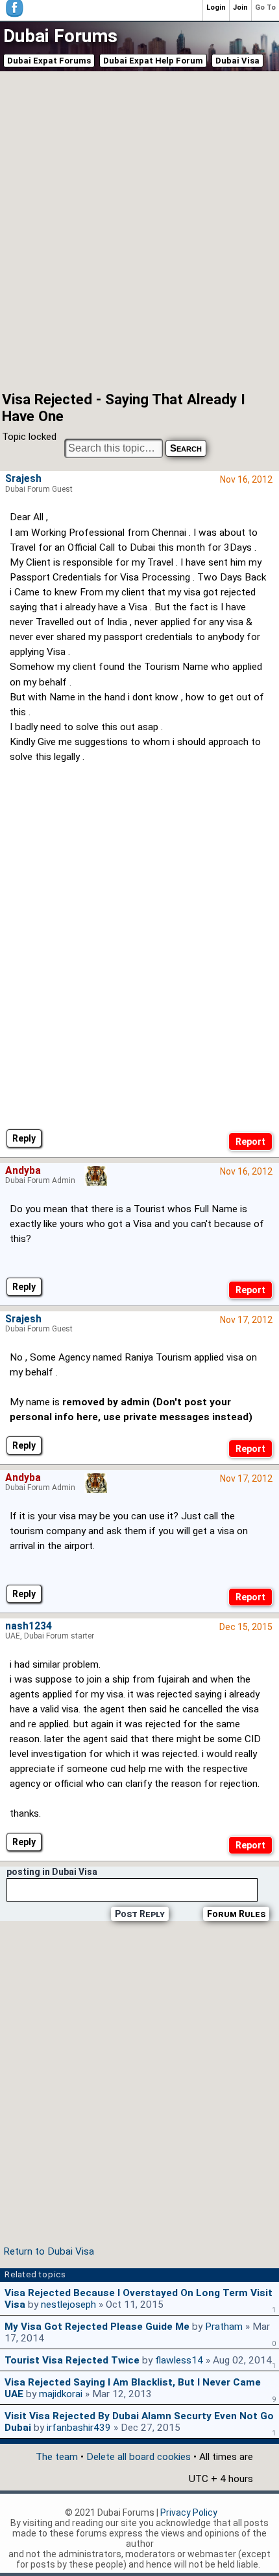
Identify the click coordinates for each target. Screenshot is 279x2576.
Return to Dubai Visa (49, 2251)
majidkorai (61, 2394)
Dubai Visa (237, 61)
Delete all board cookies (139, 2457)
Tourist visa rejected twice (72, 2360)
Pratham (224, 2327)
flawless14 (179, 2360)
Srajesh (23, 479)
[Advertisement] (139, 230)
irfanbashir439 (79, 2428)
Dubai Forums (60, 36)
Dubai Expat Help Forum (153, 61)
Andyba (23, 1171)
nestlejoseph (68, 2305)
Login (216, 7)
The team (57, 2457)
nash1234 (29, 1626)
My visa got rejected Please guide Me (97, 2327)
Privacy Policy (189, 2513)
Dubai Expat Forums (49, 61)
